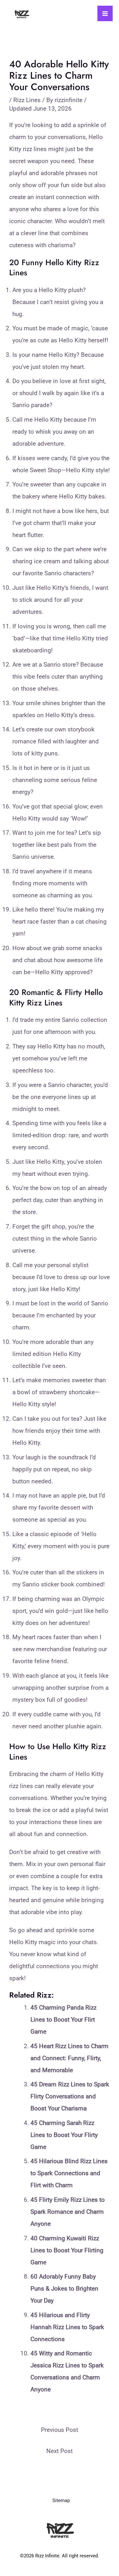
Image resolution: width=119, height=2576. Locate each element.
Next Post (60, 2451)
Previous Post (60, 2430)
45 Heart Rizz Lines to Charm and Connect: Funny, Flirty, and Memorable (69, 2058)
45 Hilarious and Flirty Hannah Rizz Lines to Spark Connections (67, 2327)
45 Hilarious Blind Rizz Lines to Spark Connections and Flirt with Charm (69, 2173)
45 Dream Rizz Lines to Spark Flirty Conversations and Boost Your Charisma (70, 2096)
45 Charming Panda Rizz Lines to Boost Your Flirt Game (63, 2020)
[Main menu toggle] (105, 13)
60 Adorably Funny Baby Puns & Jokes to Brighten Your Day (64, 2289)
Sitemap (61, 2500)
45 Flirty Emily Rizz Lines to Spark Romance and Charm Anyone (68, 2212)
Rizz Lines (27, 100)
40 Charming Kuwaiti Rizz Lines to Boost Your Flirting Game (67, 2250)
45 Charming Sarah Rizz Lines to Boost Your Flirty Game (64, 2135)
